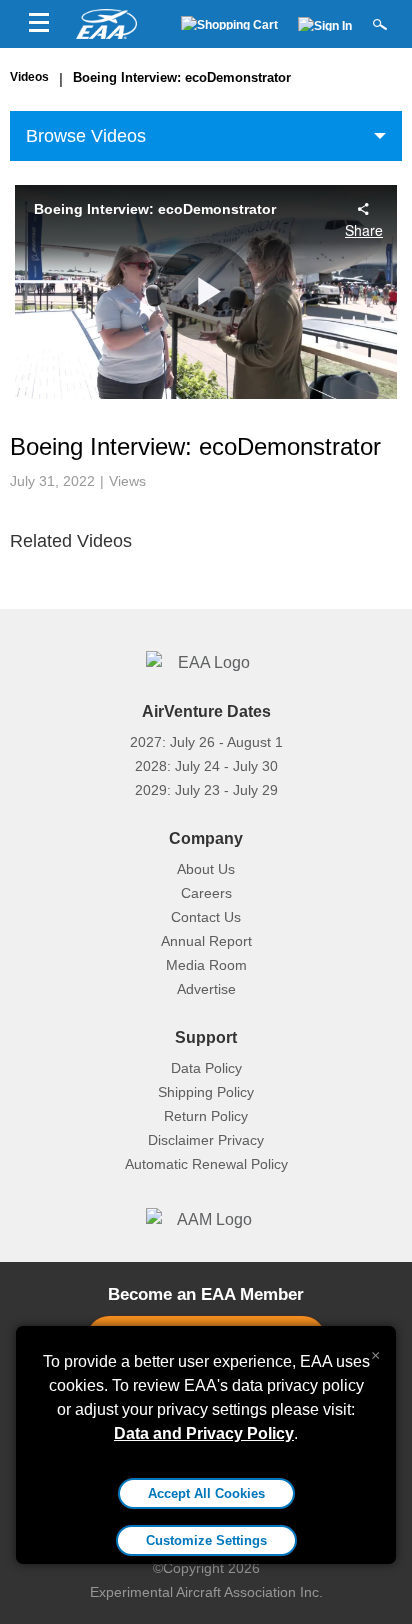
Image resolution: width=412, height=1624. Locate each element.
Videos (29, 77)
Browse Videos (86, 136)
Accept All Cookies (206, 1493)
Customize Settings (206, 1540)
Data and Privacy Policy (204, 1433)
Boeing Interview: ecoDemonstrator (182, 77)
